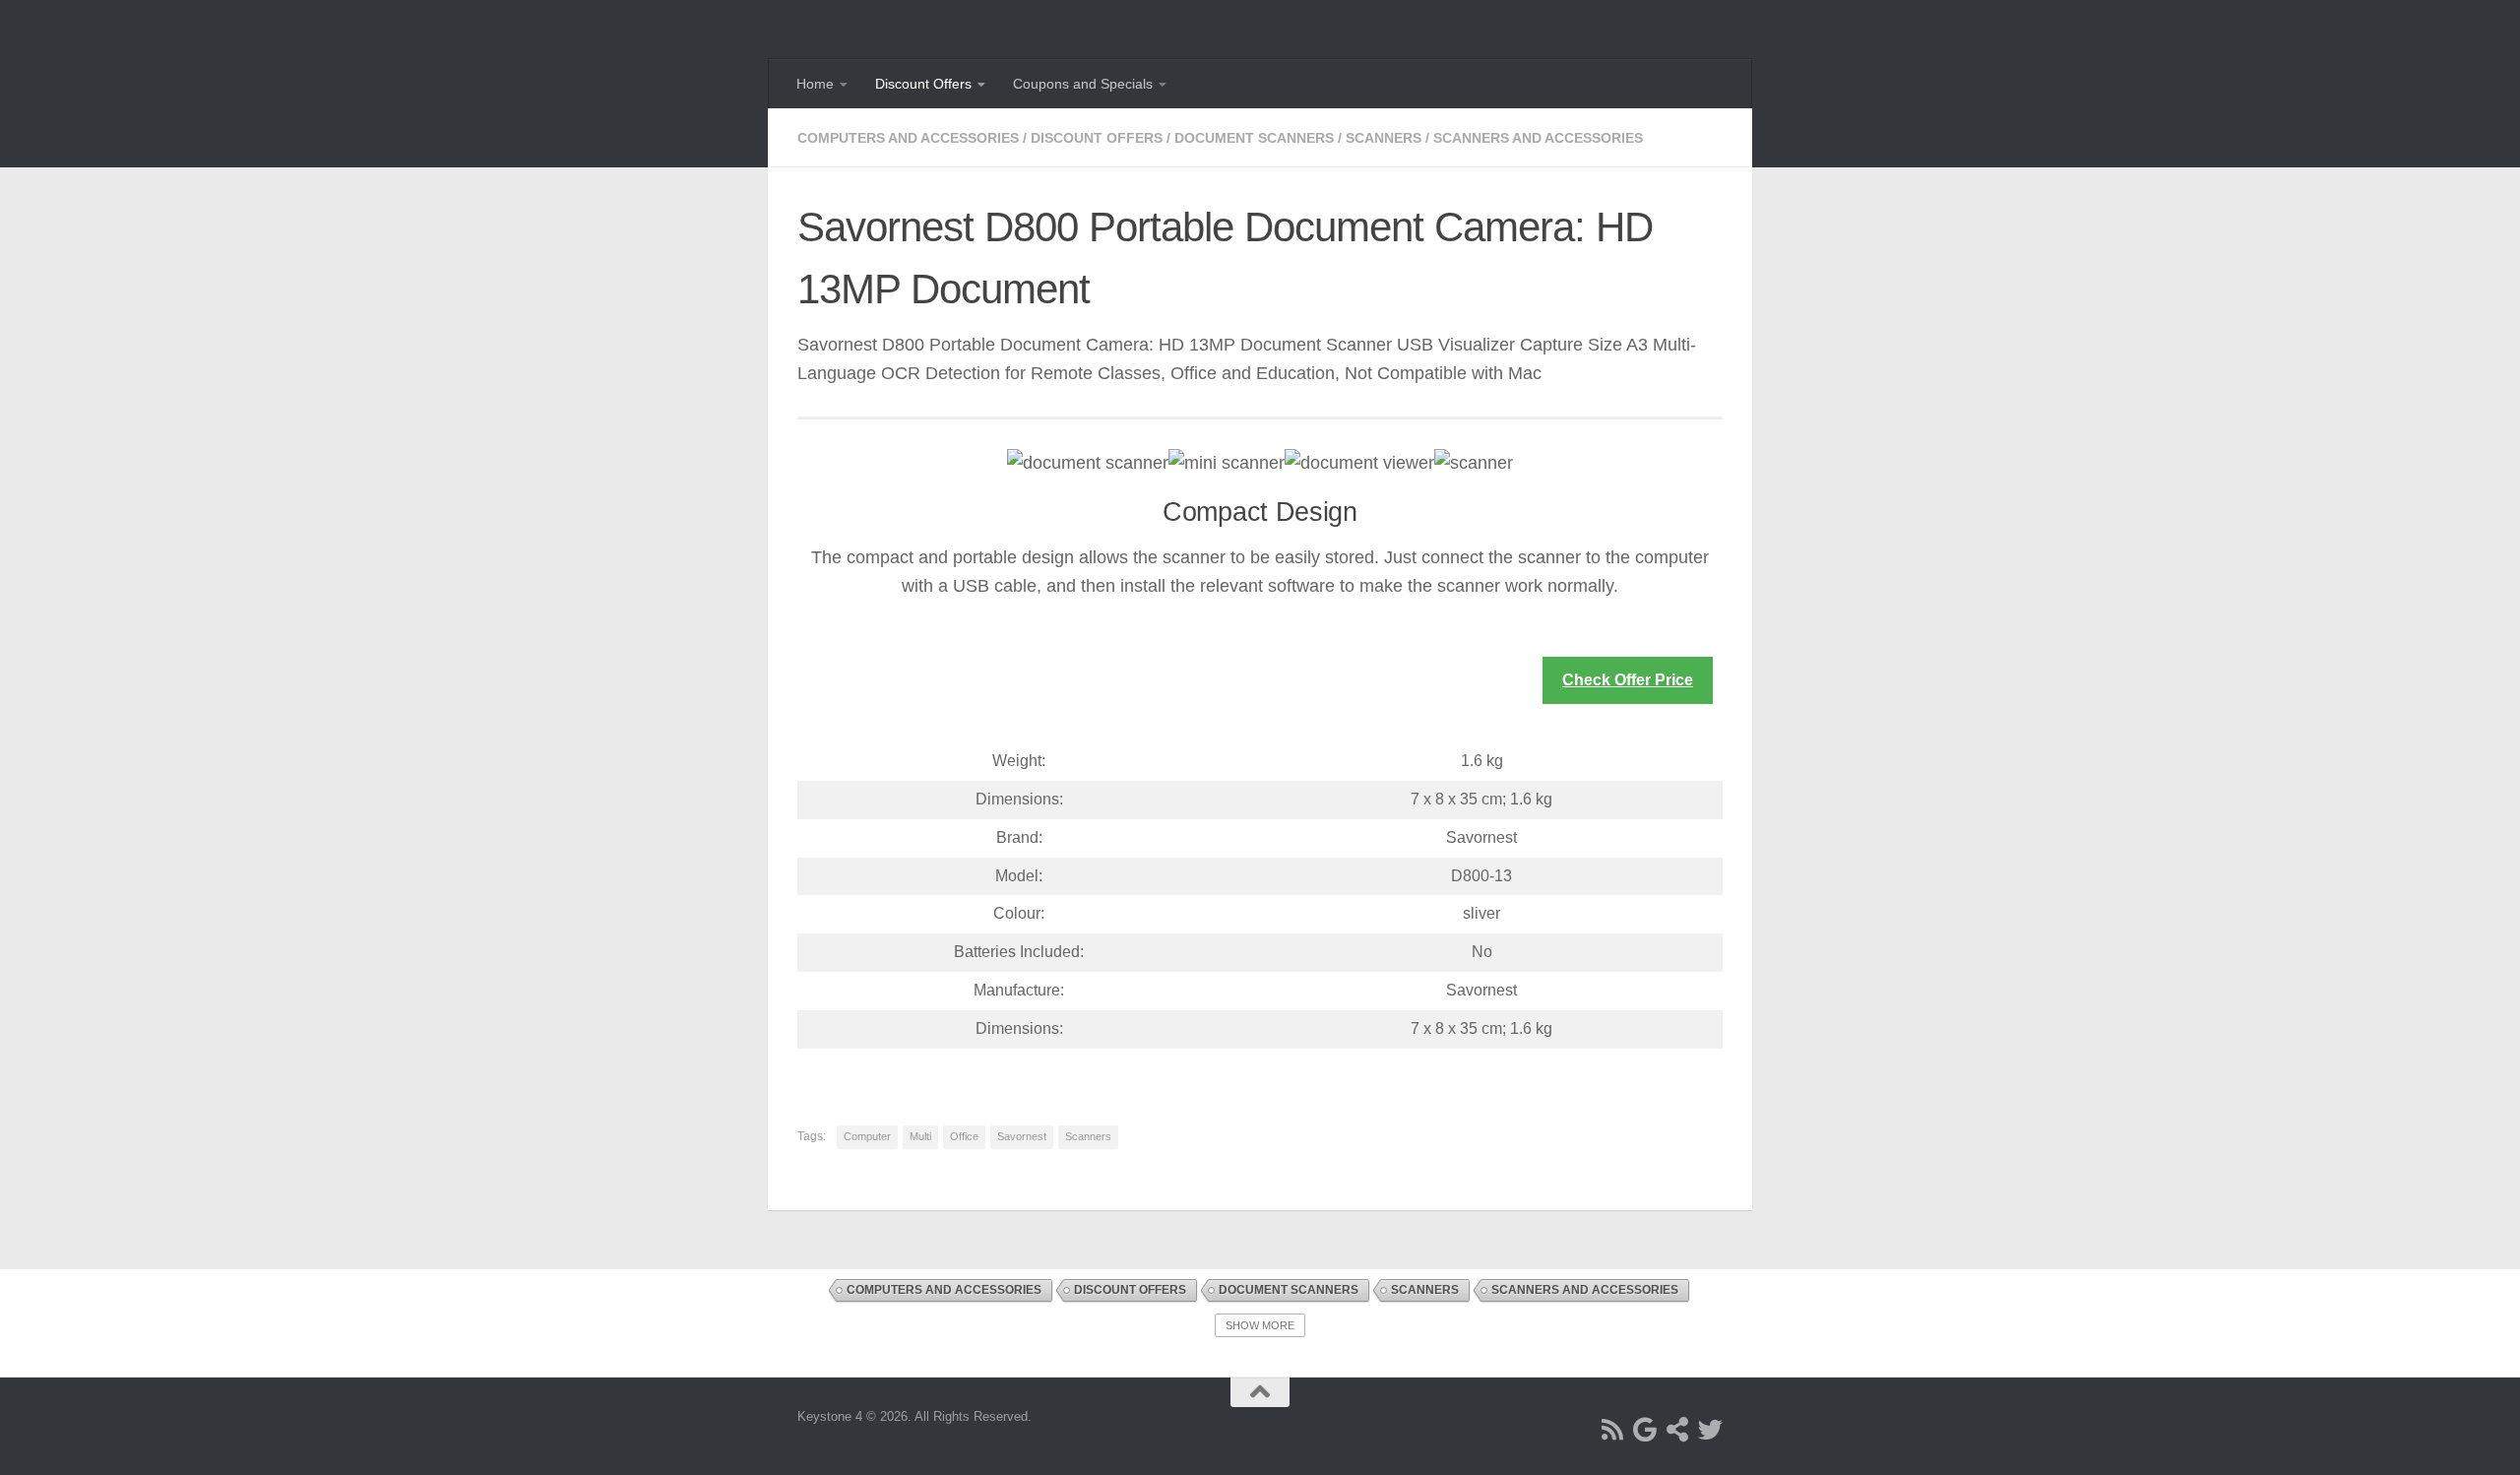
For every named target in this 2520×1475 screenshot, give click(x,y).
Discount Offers (923, 84)
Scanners (1384, 138)
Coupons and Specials (1083, 84)
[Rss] (1613, 1429)
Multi (920, 1136)
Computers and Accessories (908, 138)
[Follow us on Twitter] (1710, 1429)
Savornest (1022, 1136)
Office (964, 1136)
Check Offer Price (1628, 680)
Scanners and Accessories (1538, 138)
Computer (867, 1136)
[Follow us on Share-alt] (1678, 1429)
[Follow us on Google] (1645, 1429)
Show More (1260, 1325)
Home (815, 84)
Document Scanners (1254, 138)
